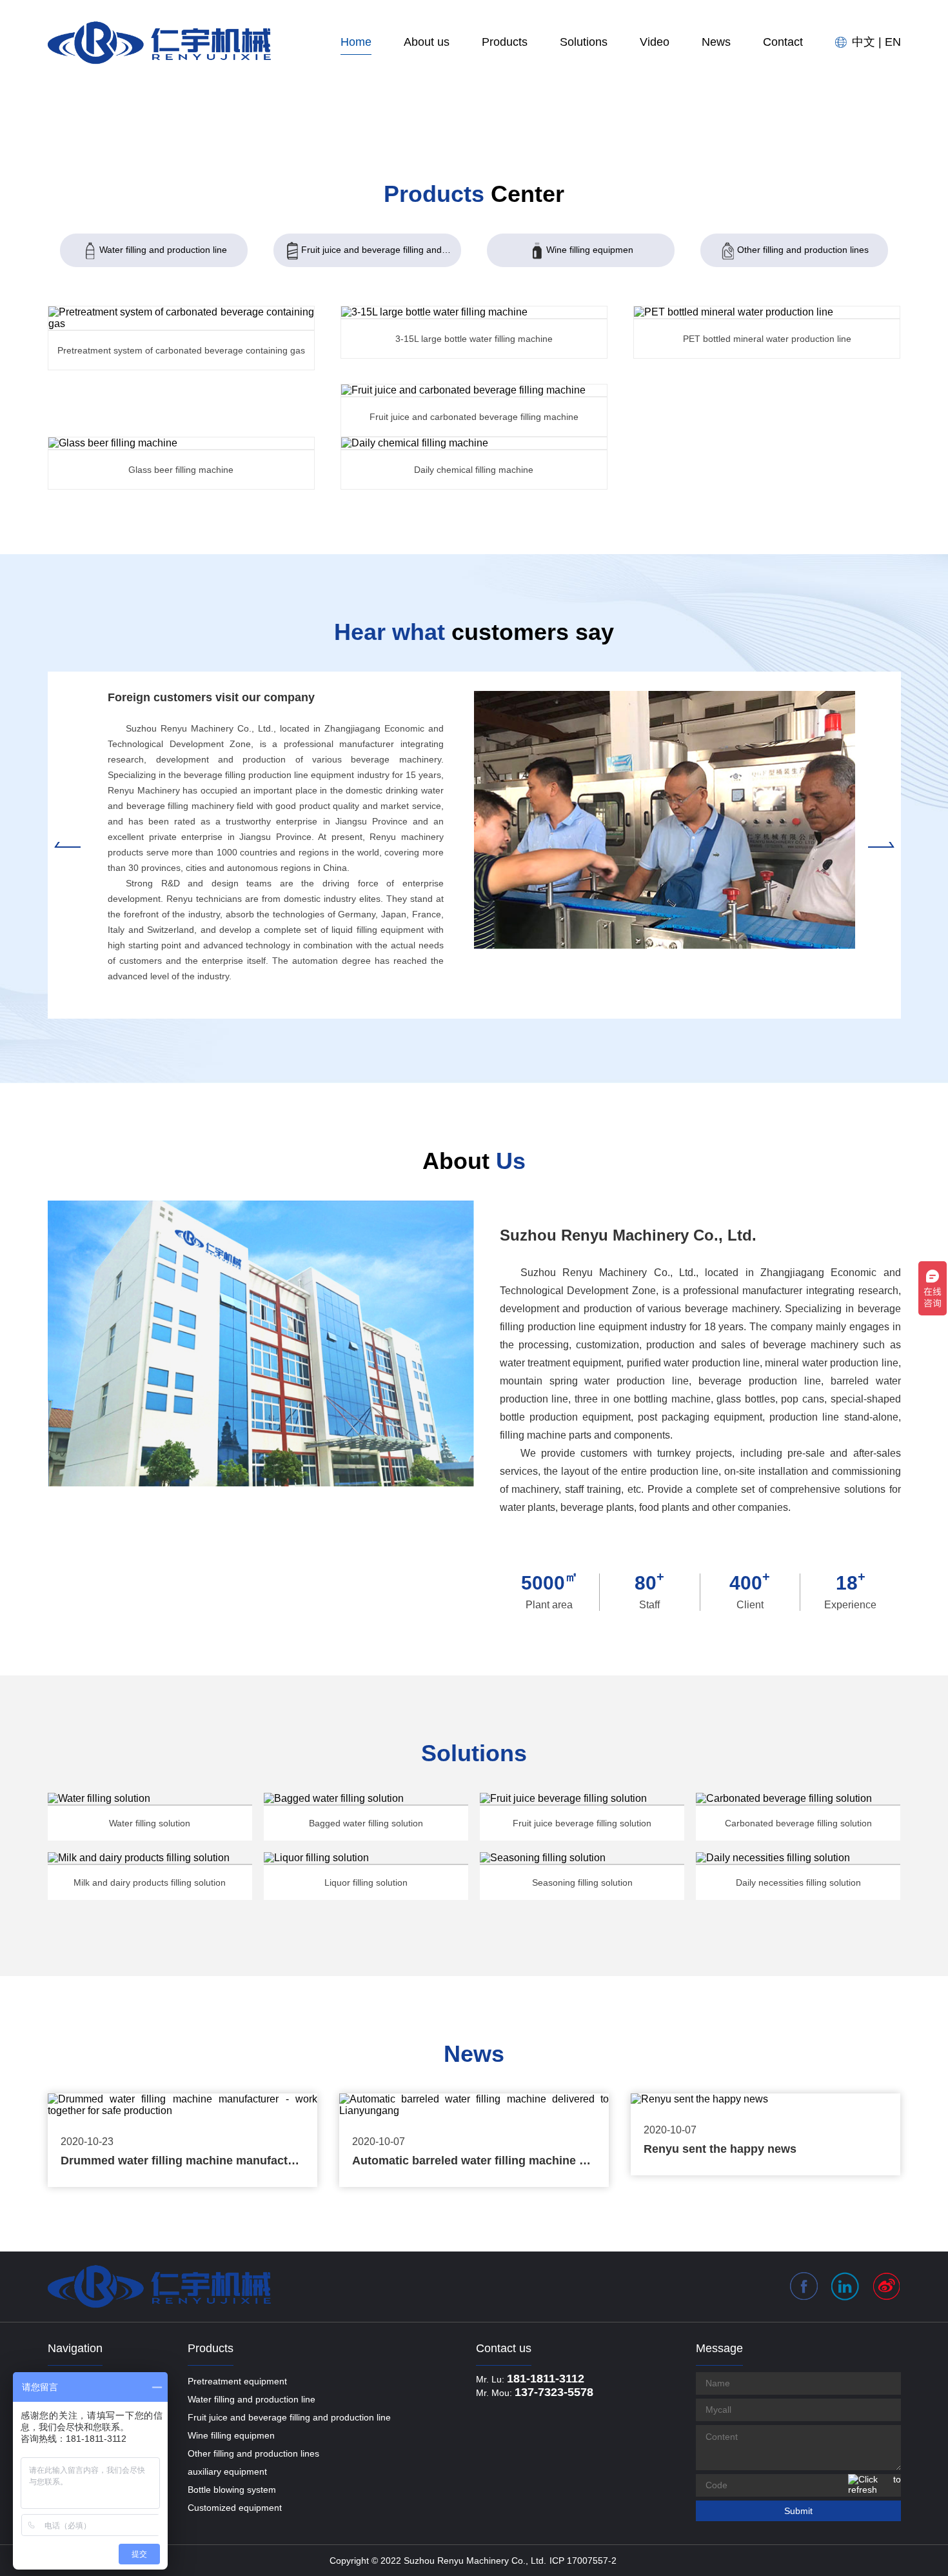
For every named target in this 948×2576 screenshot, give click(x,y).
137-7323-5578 (554, 2392)
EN (893, 42)
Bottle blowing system (232, 2490)
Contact (783, 42)
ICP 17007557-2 (583, 2561)
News (716, 42)
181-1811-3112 (546, 2379)
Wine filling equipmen (590, 250)
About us (427, 42)
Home (356, 42)
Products (505, 42)
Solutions (584, 42)
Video (655, 42)
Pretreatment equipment (237, 2381)
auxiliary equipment (227, 2471)
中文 (864, 42)
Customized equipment (235, 2508)
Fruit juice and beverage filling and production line (381, 250)
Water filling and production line (163, 250)
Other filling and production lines (803, 250)
